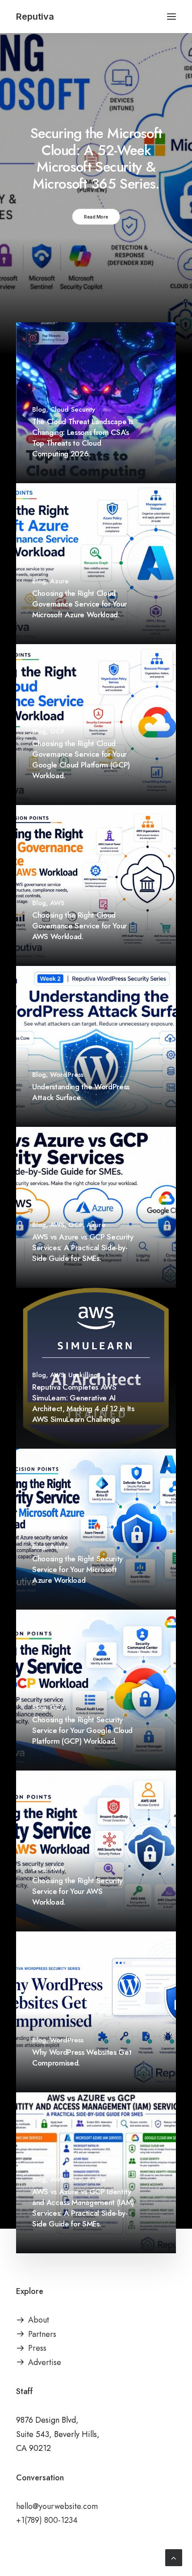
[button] (171, 17)
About (39, 2320)
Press (37, 2348)
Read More (96, 216)
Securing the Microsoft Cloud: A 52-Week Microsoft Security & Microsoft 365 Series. (96, 158)
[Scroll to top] (174, 2557)
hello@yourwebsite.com (57, 2506)
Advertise (45, 2362)
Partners (42, 2334)
